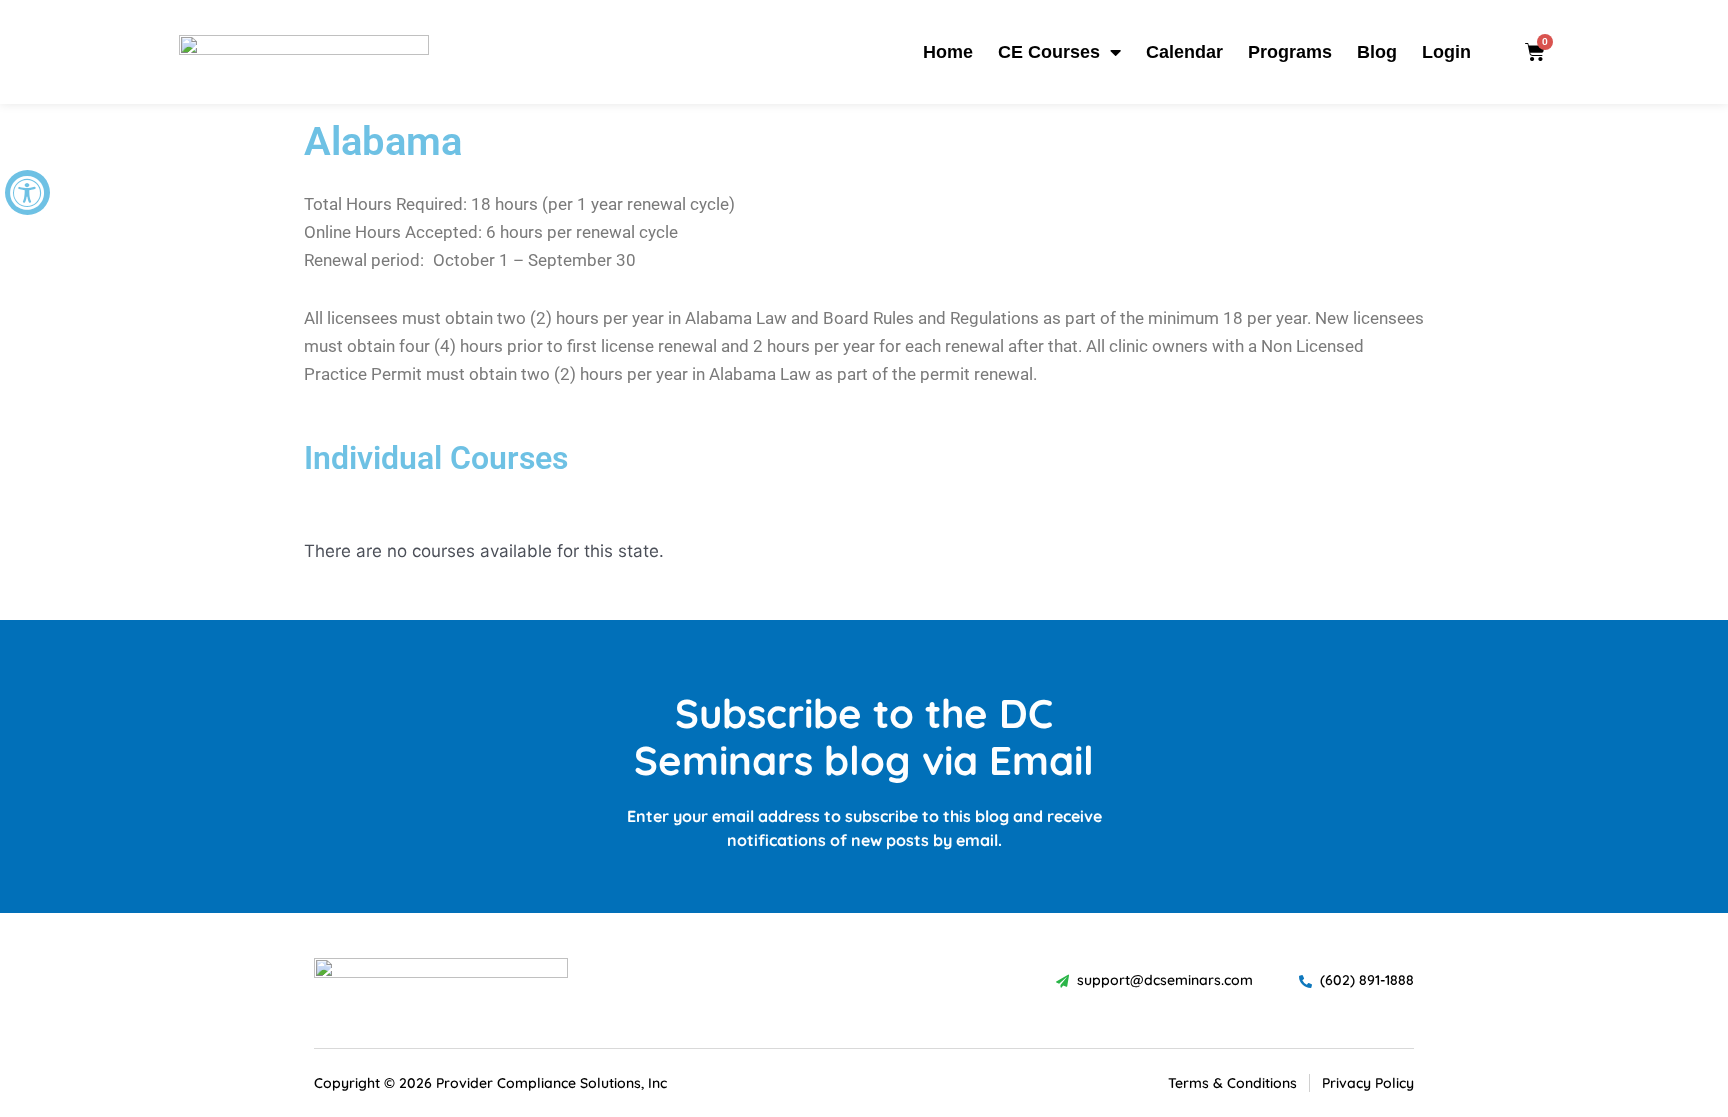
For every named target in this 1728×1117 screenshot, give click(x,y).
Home (948, 52)
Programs (1290, 52)
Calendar (1184, 52)
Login (1446, 52)
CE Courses (1049, 52)
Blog (1377, 52)
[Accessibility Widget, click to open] (27, 192)
